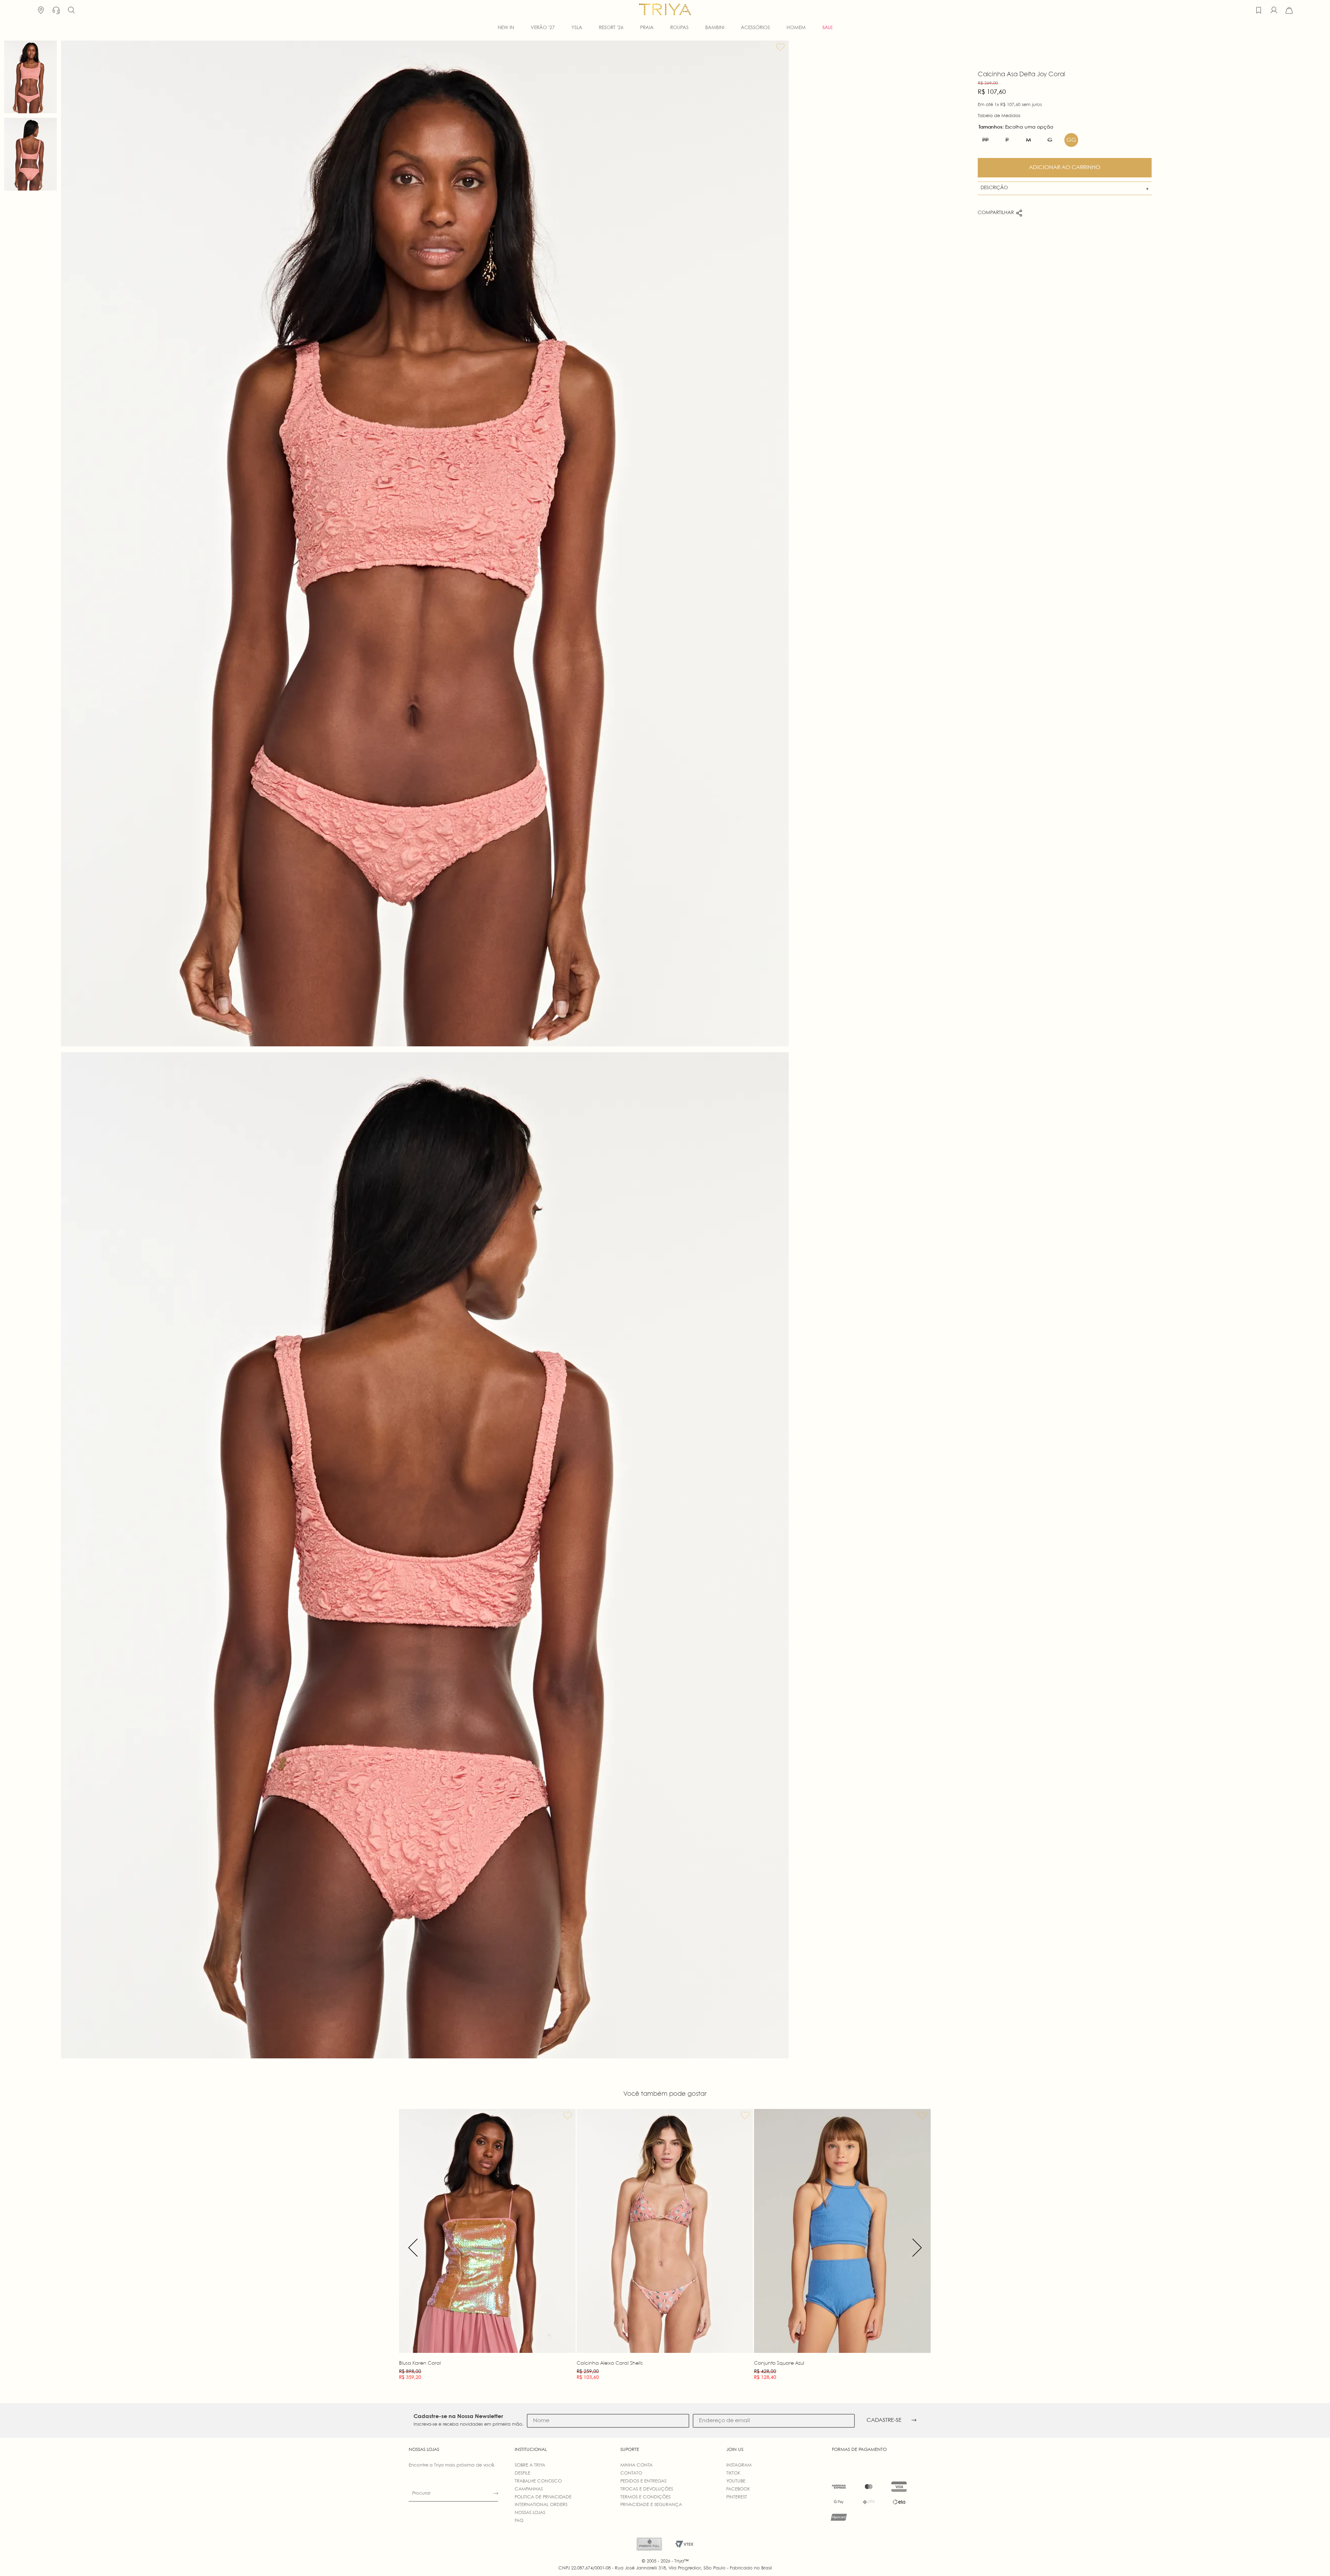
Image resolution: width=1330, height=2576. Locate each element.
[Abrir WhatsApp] (1313, 2559)
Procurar (421, 2493)
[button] (71, 10)
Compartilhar (996, 213)
